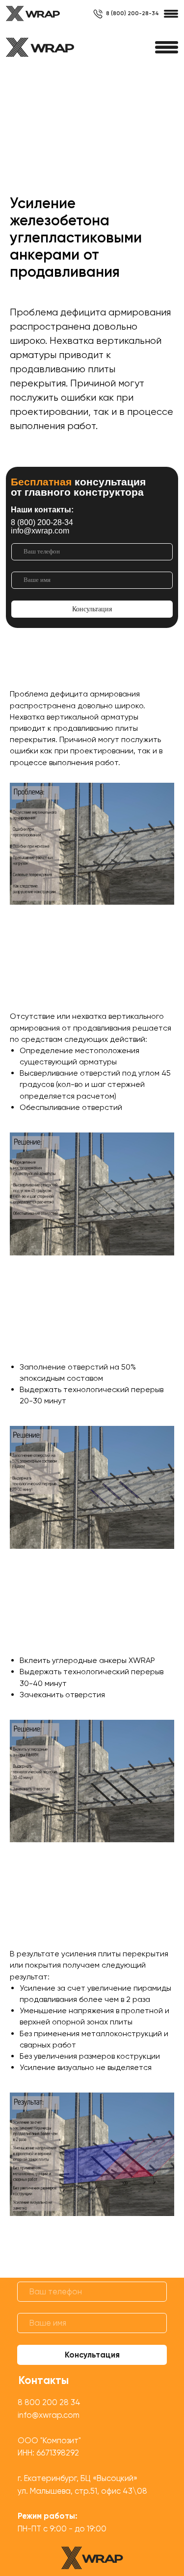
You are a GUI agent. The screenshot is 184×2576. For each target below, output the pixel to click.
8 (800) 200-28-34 (132, 13)
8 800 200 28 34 (49, 2402)
